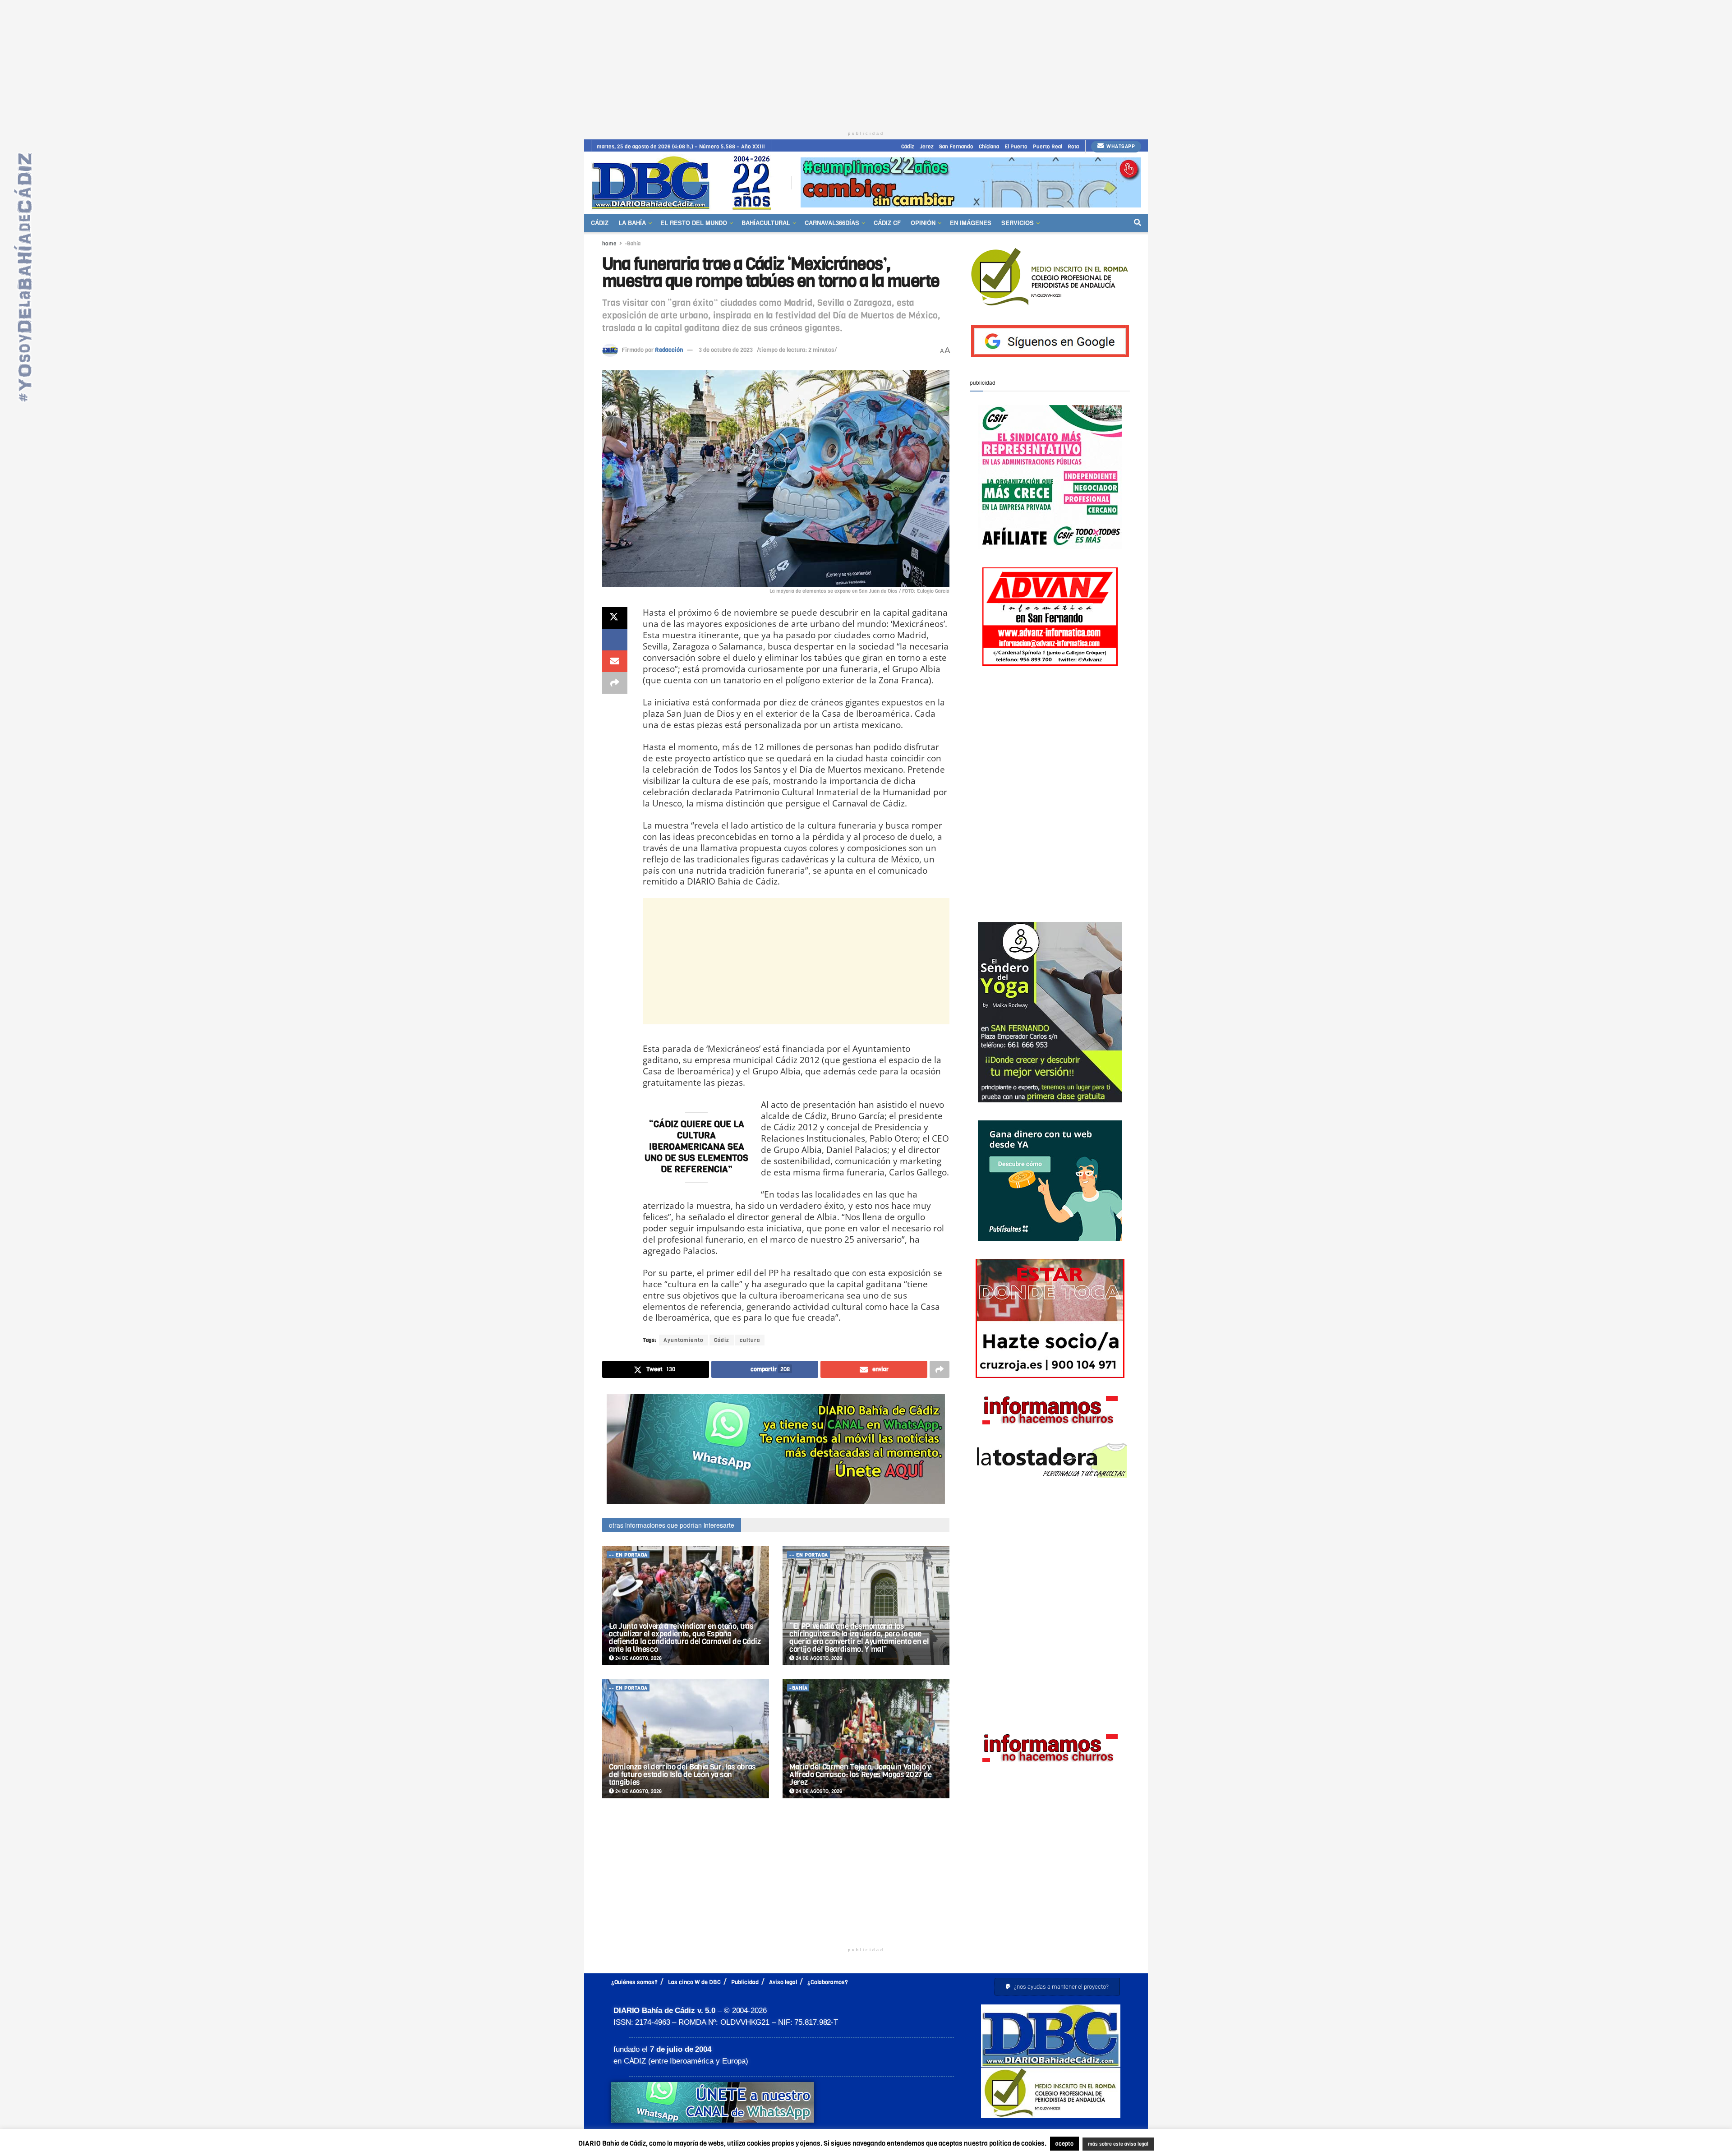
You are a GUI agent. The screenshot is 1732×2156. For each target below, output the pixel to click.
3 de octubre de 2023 (726, 350)
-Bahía (633, 244)
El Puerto (1016, 147)
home (609, 244)
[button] (1057, 1987)
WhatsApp (1120, 146)
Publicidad (745, 1982)
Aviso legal (783, 1982)
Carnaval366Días (832, 223)
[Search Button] (1138, 223)
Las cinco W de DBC (694, 1982)
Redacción (669, 350)
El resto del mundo (694, 223)
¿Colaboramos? (828, 1982)
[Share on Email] (615, 661)
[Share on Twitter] (615, 618)
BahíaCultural (766, 223)
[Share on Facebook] (615, 640)
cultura (750, 1340)
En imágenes (971, 223)
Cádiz (908, 147)
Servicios (1018, 223)
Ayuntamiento (684, 1340)
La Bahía (632, 223)
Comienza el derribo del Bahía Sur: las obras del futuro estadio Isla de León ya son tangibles (682, 1775)
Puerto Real (1048, 147)
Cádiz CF (887, 223)
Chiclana (989, 147)
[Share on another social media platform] (615, 683)
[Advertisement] (866, 63)
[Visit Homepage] (685, 182)
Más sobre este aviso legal (1112, 2144)
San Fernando (956, 147)
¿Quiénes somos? (634, 1982)
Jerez (927, 147)
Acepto (1189, 2144)
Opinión (923, 223)
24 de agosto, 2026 (638, 1658)
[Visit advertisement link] (971, 182)
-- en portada (628, 1555)
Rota (1073, 147)
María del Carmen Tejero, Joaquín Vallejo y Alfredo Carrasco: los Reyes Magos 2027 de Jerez (861, 1775)
